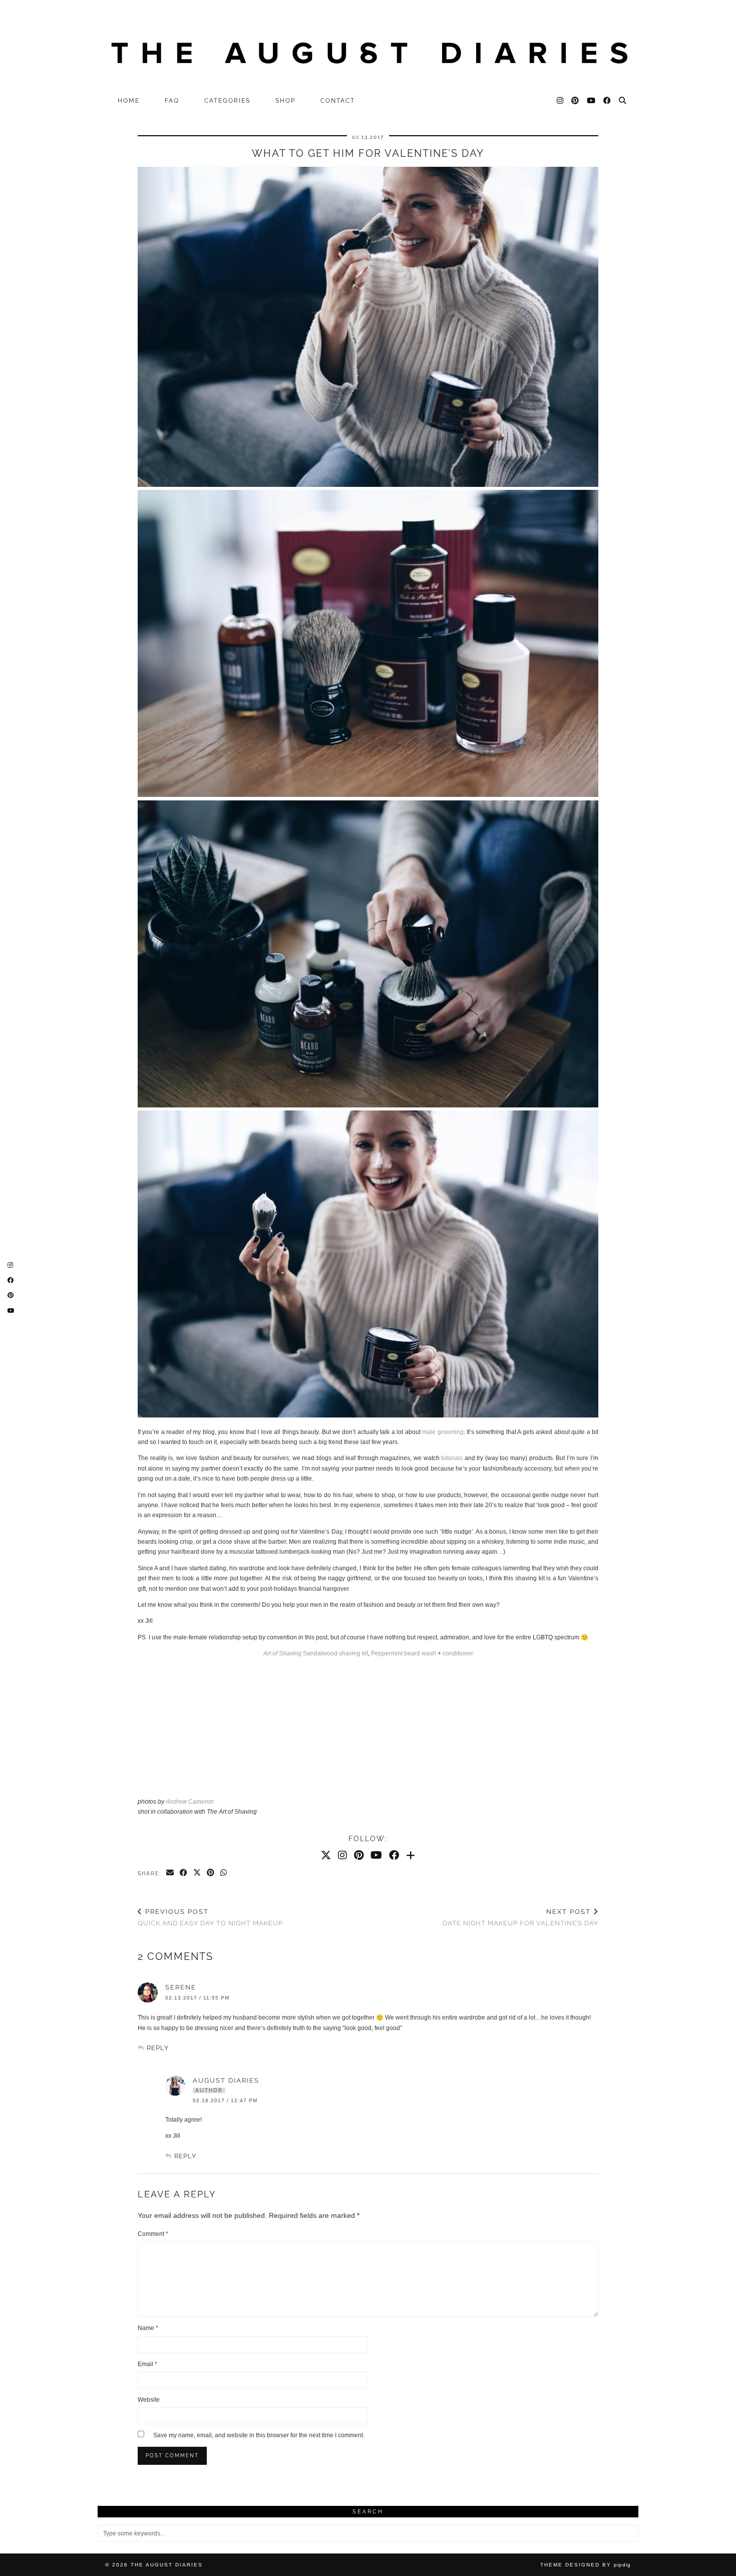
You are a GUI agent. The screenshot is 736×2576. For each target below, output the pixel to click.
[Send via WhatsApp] (224, 1873)
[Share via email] (170, 1873)
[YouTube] (592, 101)
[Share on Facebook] (184, 1873)
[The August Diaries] (368, 46)
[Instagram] (561, 101)
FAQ (172, 101)
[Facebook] (608, 101)
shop (285, 101)
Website (149, 2400)
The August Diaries (167, 2565)
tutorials (452, 1458)
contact (338, 101)
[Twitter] (326, 1855)
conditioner (458, 1653)
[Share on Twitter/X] (198, 1873)
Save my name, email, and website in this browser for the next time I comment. (259, 2435)
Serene (181, 1987)
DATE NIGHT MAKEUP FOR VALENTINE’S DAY (520, 1917)
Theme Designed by (586, 2565)
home (129, 101)
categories (227, 101)
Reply (158, 2048)
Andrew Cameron (190, 1802)
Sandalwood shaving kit (316, 1653)
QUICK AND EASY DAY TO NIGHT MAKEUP (210, 1917)
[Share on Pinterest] (211, 1873)
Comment (153, 2234)
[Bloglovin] (411, 1855)
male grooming (443, 1432)
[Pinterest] (576, 101)
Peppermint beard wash (404, 1653)
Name (148, 2328)
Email (147, 2364)
